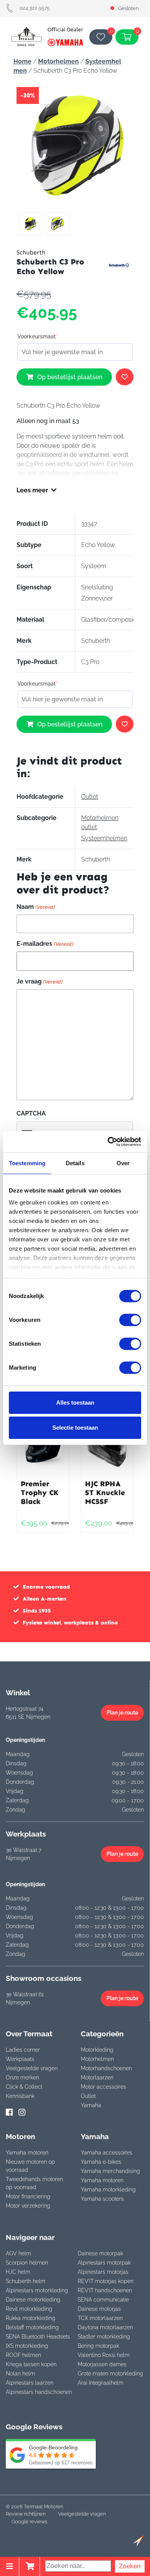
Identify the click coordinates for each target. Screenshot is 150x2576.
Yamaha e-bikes (101, 2162)
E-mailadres (45, 944)
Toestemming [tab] (27, 1163)
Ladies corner (23, 2050)
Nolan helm (20, 2374)
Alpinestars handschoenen (39, 2392)
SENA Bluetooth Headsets (38, 2337)
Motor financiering (28, 2196)
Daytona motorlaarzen (105, 2327)
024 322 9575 (35, 8)
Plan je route (122, 1713)
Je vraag (39, 981)
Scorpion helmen (27, 2263)
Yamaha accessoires (107, 2153)
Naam (36, 907)
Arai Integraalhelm (101, 2383)
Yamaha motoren (27, 2153)
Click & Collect (24, 2087)
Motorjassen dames (102, 2364)
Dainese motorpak (100, 2253)
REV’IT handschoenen (105, 2290)
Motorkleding (97, 2050)
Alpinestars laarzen (30, 2383)
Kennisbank (20, 2096)
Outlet (90, 797)
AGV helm (18, 2253)
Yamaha (91, 2105)
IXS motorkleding (27, 2346)
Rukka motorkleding (31, 2318)
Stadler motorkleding (104, 2337)
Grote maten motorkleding (110, 2374)
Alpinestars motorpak (104, 2263)
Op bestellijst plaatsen (70, 377)
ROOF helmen (23, 2355)
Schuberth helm (26, 2281)
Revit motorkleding (29, 2309)
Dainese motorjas (99, 2309)
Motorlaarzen (97, 2078)
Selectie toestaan (75, 1428)
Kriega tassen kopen (31, 2364)
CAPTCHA (31, 1113)
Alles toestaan (75, 1403)
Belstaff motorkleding (32, 2327)
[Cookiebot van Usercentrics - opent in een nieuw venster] (108, 1142)
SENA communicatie (103, 2300)
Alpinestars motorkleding (37, 2290)
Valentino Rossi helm (104, 2355)
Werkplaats (20, 2059)
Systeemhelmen (104, 838)
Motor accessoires (103, 2087)
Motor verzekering (28, 2206)
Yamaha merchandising (110, 2171)
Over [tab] (123, 1163)
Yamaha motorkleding (108, 2190)
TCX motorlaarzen (100, 2318)
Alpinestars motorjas (103, 2272)
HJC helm (18, 2272)
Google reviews (29, 2522)
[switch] (130, 1320)
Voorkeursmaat (37, 336)
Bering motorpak (98, 2346)
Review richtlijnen (26, 2514)
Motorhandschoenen (106, 2068)
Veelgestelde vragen (32, 2068)
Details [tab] (75, 1163)
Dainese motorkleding (33, 2300)
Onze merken (22, 2078)
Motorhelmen (58, 61)
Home (22, 61)
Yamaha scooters (102, 2199)
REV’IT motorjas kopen (106, 2281)
